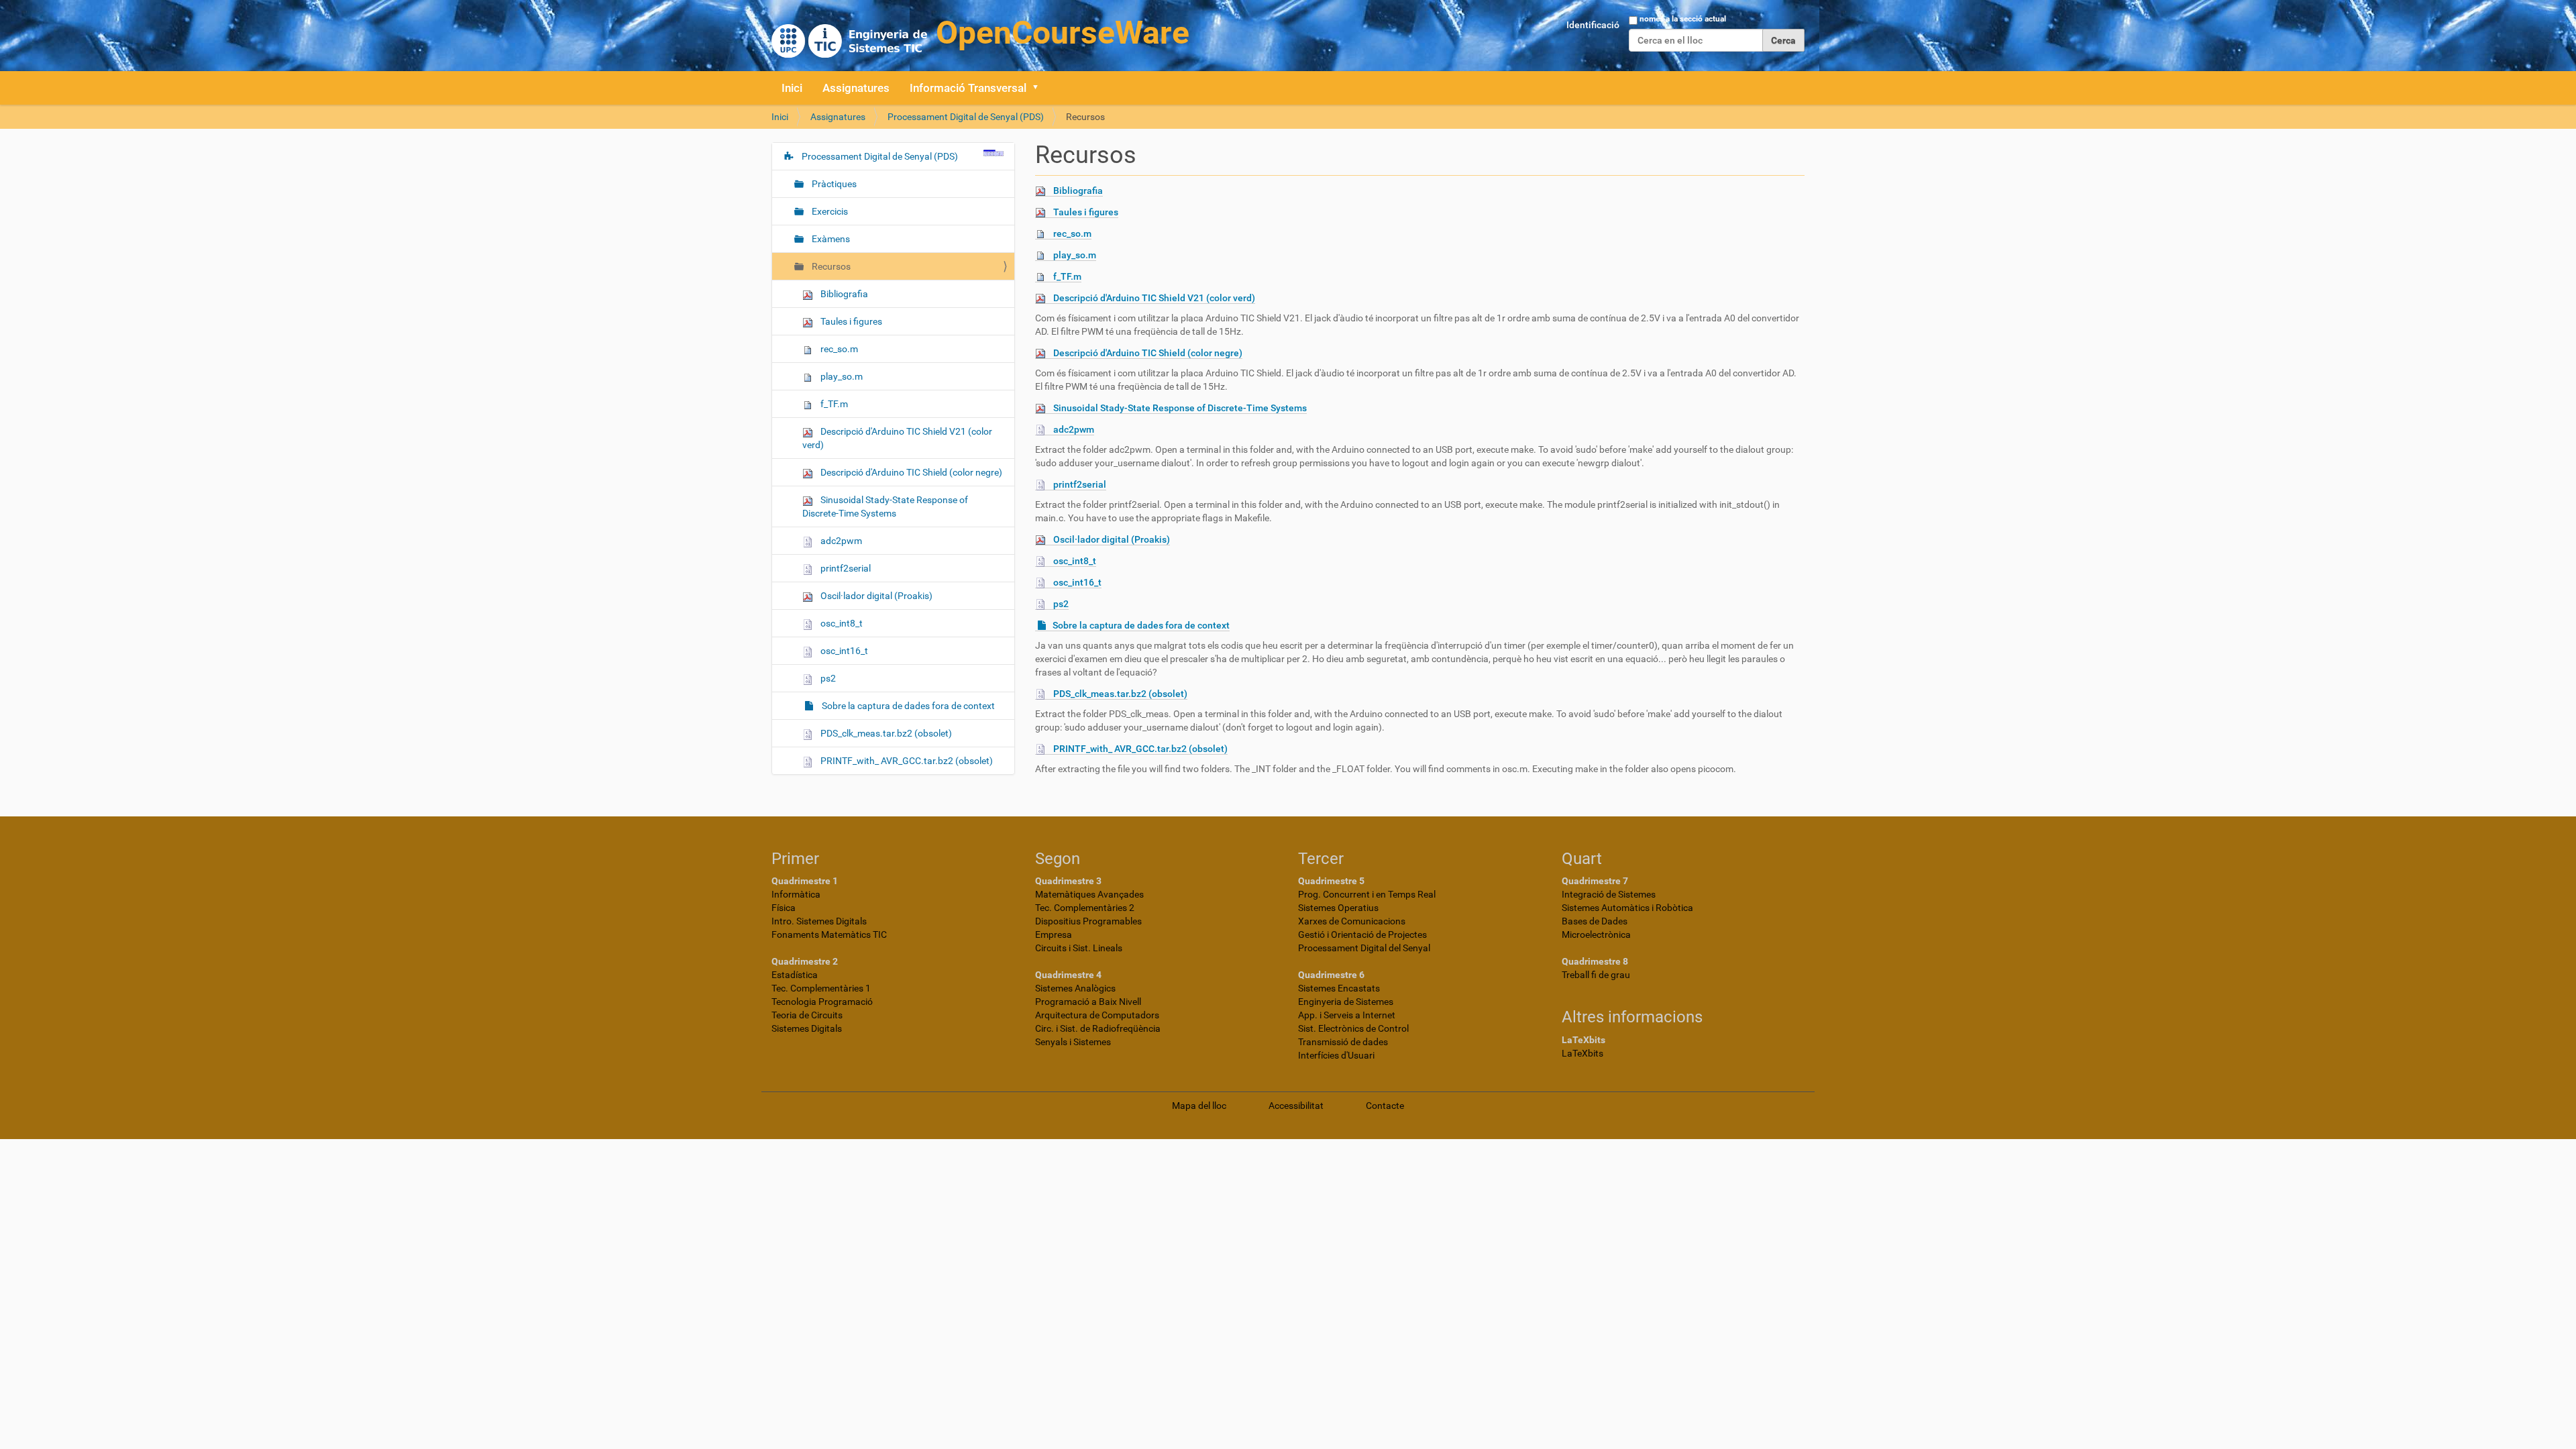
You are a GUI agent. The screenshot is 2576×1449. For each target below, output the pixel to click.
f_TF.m (1067, 276)
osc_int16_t (1077, 582)
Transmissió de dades (1343, 1042)
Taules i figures (1086, 212)
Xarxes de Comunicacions (1352, 921)
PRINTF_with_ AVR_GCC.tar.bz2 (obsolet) (1140, 749)
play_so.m (1075, 255)
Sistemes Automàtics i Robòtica (1627, 908)
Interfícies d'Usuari (1336, 1055)
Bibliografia (1078, 191)
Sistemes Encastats (1339, 988)
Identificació (1593, 25)
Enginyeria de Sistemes (1346, 1002)
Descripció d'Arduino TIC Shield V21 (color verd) (1154, 298)
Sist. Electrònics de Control (1353, 1028)
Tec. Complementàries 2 (1085, 908)
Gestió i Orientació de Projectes (1362, 934)
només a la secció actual (1683, 19)
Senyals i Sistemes (1073, 1042)
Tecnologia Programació (822, 1002)
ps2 (1061, 604)
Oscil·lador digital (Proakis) (1112, 539)
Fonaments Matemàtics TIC (829, 934)
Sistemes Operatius (1338, 908)
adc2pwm (1074, 429)
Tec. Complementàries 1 (821, 988)
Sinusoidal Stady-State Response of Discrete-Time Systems (1180, 408)
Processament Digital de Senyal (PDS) (966, 117)
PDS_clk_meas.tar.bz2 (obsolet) (1120, 694)
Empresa (1054, 934)
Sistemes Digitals (807, 1028)
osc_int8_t (1075, 561)
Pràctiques (833, 184)
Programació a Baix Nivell (1088, 1002)
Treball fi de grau (1596, 975)
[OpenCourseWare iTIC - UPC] (980, 34)
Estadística (795, 975)
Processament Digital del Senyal (1364, 948)
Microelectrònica (1596, 934)
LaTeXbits (1582, 1053)
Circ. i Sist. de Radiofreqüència (1098, 1028)
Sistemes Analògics (1075, 988)
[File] (1044, 191)
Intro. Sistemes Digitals (819, 921)
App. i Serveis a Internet (1347, 1015)
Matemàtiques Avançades (1089, 894)
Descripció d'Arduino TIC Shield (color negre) (1148, 353)
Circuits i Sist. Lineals (1079, 948)
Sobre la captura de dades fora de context (1141, 625)
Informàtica (796, 894)
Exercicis (829, 211)
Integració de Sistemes (1609, 894)
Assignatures (856, 88)
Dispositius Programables (1088, 921)
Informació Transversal (968, 88)
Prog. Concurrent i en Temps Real (1367, 894)
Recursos (830, 266)
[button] (1040, 88)
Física (784, 908)
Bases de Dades (1595, 921)
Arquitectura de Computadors (1097, 1015)
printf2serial (1080, 484)
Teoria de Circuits (807, 1015)
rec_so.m (1072, 233)
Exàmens (830, 239)
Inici (792, 88)
